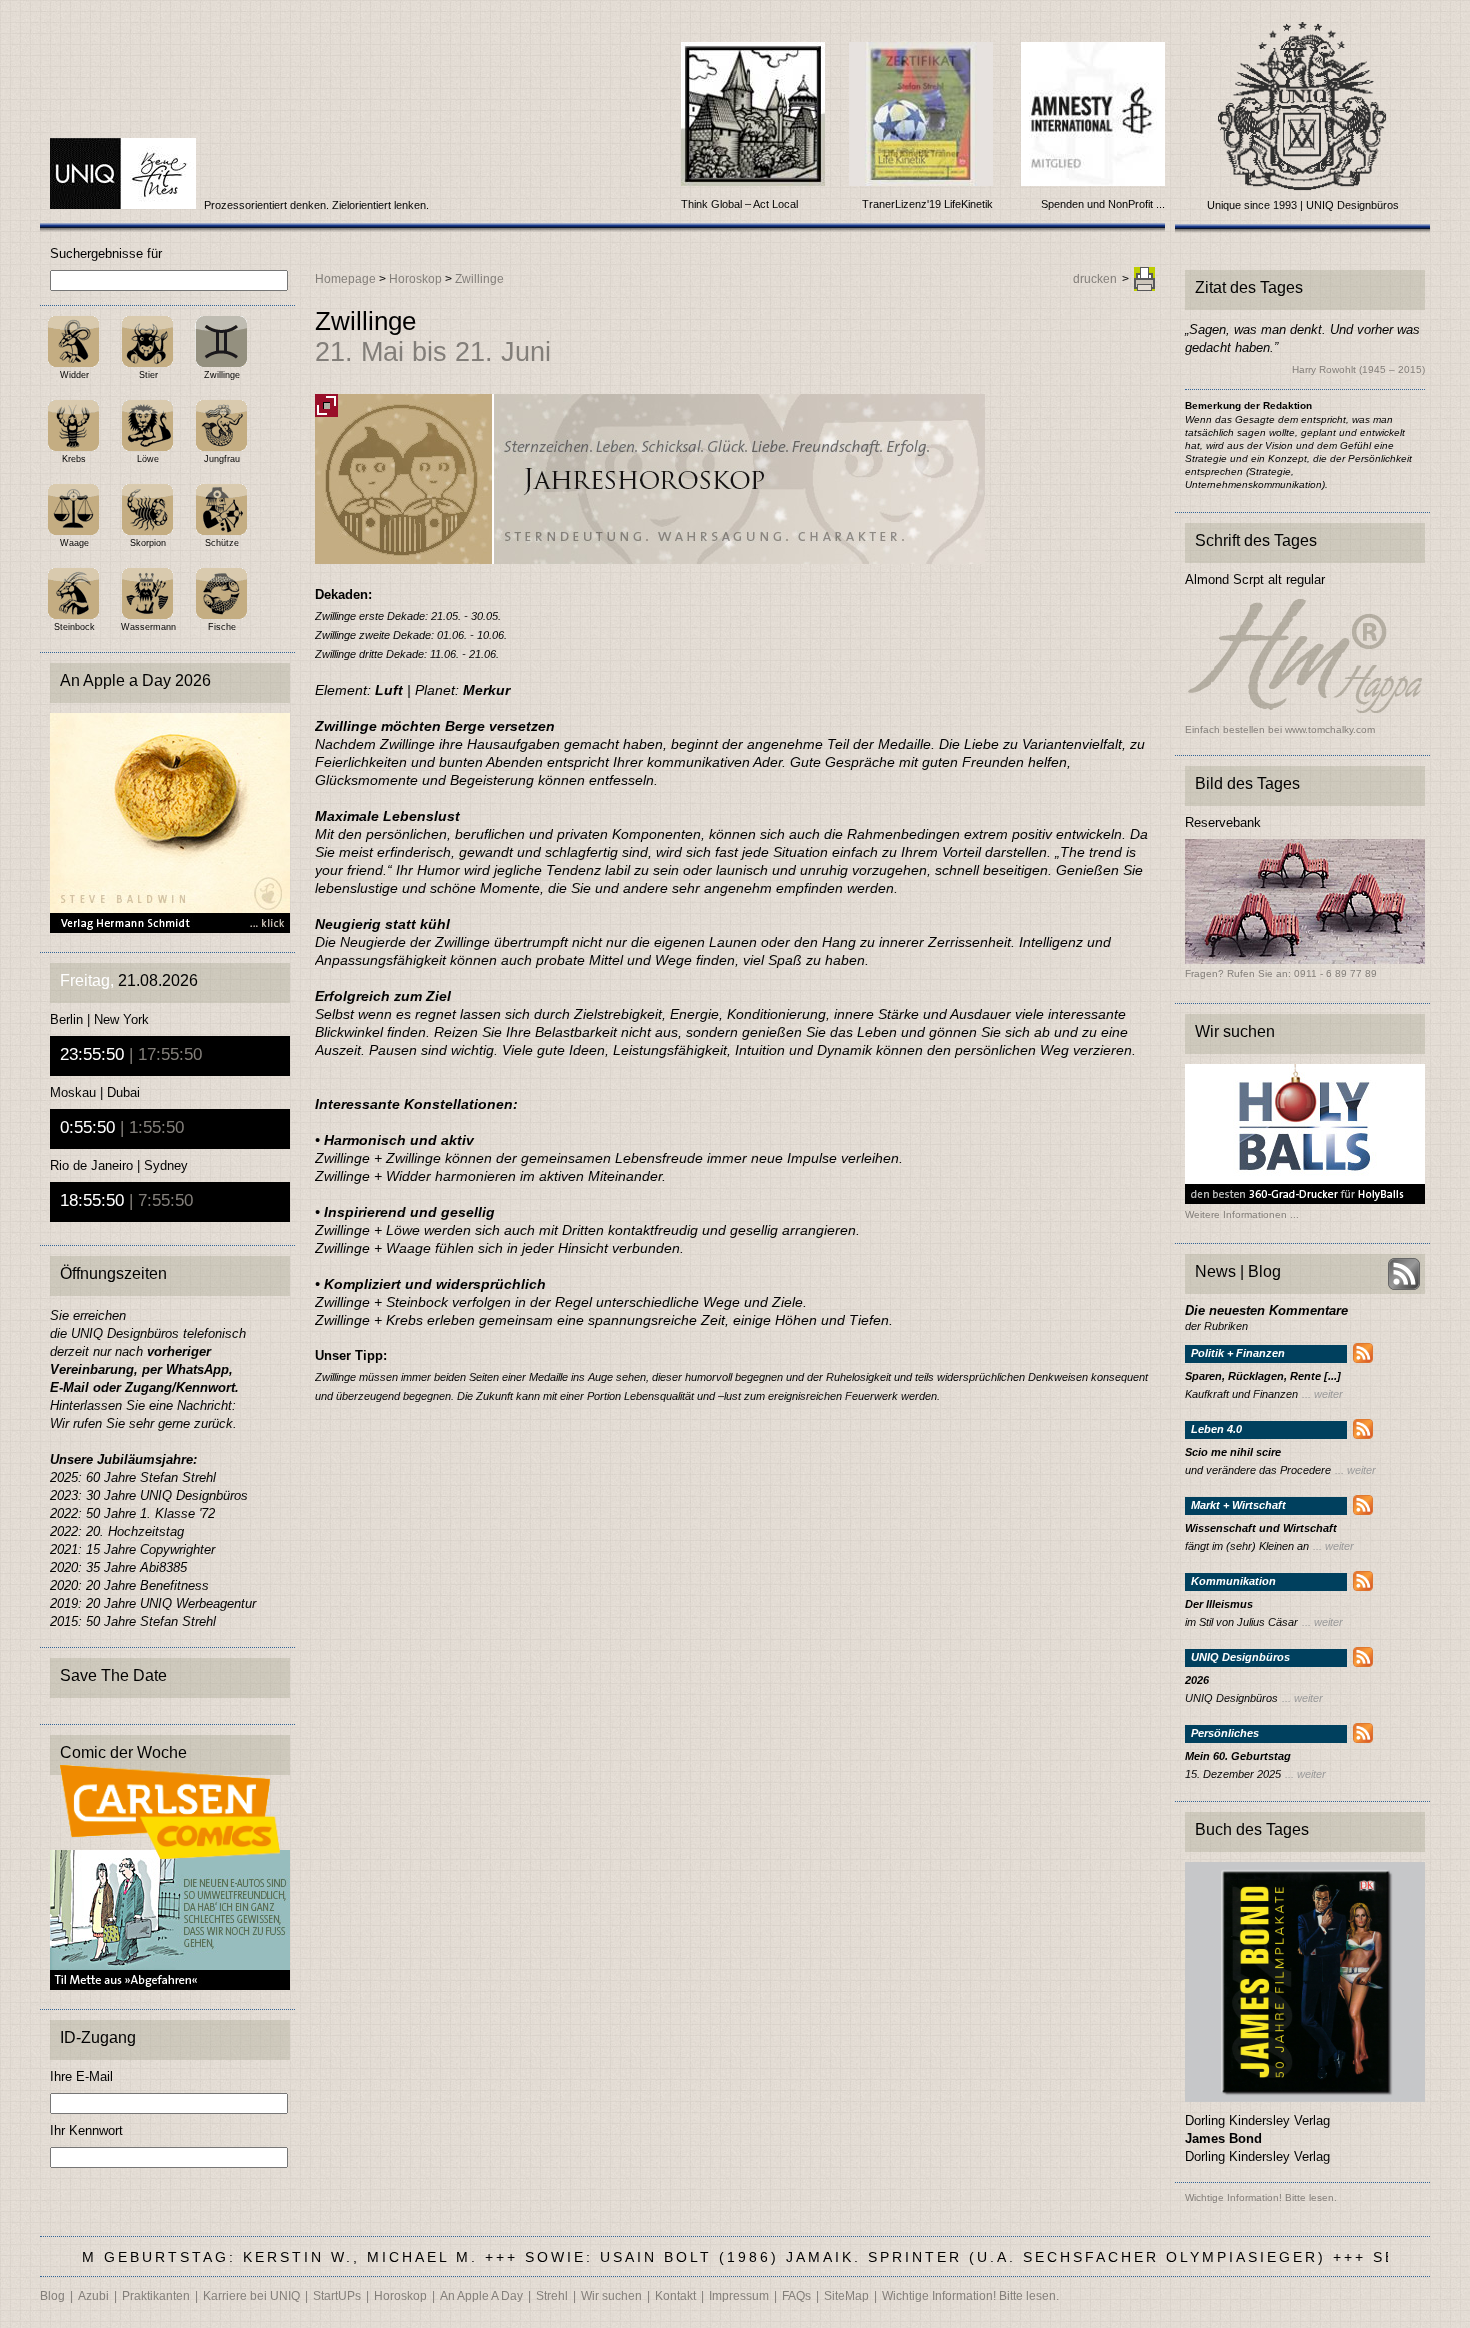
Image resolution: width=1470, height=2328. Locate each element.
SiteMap (846, 2296)
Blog (52, 2296)
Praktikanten (156, 2296)
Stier (148, 375)
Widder (74, 375)
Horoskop (415, 279)
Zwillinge (222, 375)
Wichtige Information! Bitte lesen (1259, 2197)
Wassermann (148, 627)
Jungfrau (222, 459)
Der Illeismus (1219, 1604)
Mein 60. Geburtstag (1238, 1756)
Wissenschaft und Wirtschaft (1261, 1528)
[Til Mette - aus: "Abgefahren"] (170, 1984)
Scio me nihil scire (1233, 1452)
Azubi (93, 2296)
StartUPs (337, 2296)
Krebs (74, 459)
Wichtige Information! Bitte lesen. (970, 2296)
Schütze (222, 543)
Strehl (552, 2296)
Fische (222, 627)
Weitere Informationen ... (1242, 1215)
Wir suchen (611, 2296)
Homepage (345, 279)
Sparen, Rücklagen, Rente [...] (1263, 1376)
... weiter (1322, 1394)
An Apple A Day (481, 2296)
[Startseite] (124, 205)
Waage (74, 543)
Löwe (148, 459)
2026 (1197, 1680)
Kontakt (675, 2296)
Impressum (739, 2296)
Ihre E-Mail (81, 2076)
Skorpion (148, 543)
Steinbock (74, 627)
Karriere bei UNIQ (251, 2296)
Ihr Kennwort (86, 2130)
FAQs (796, 2296)
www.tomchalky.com (1330, 729)
